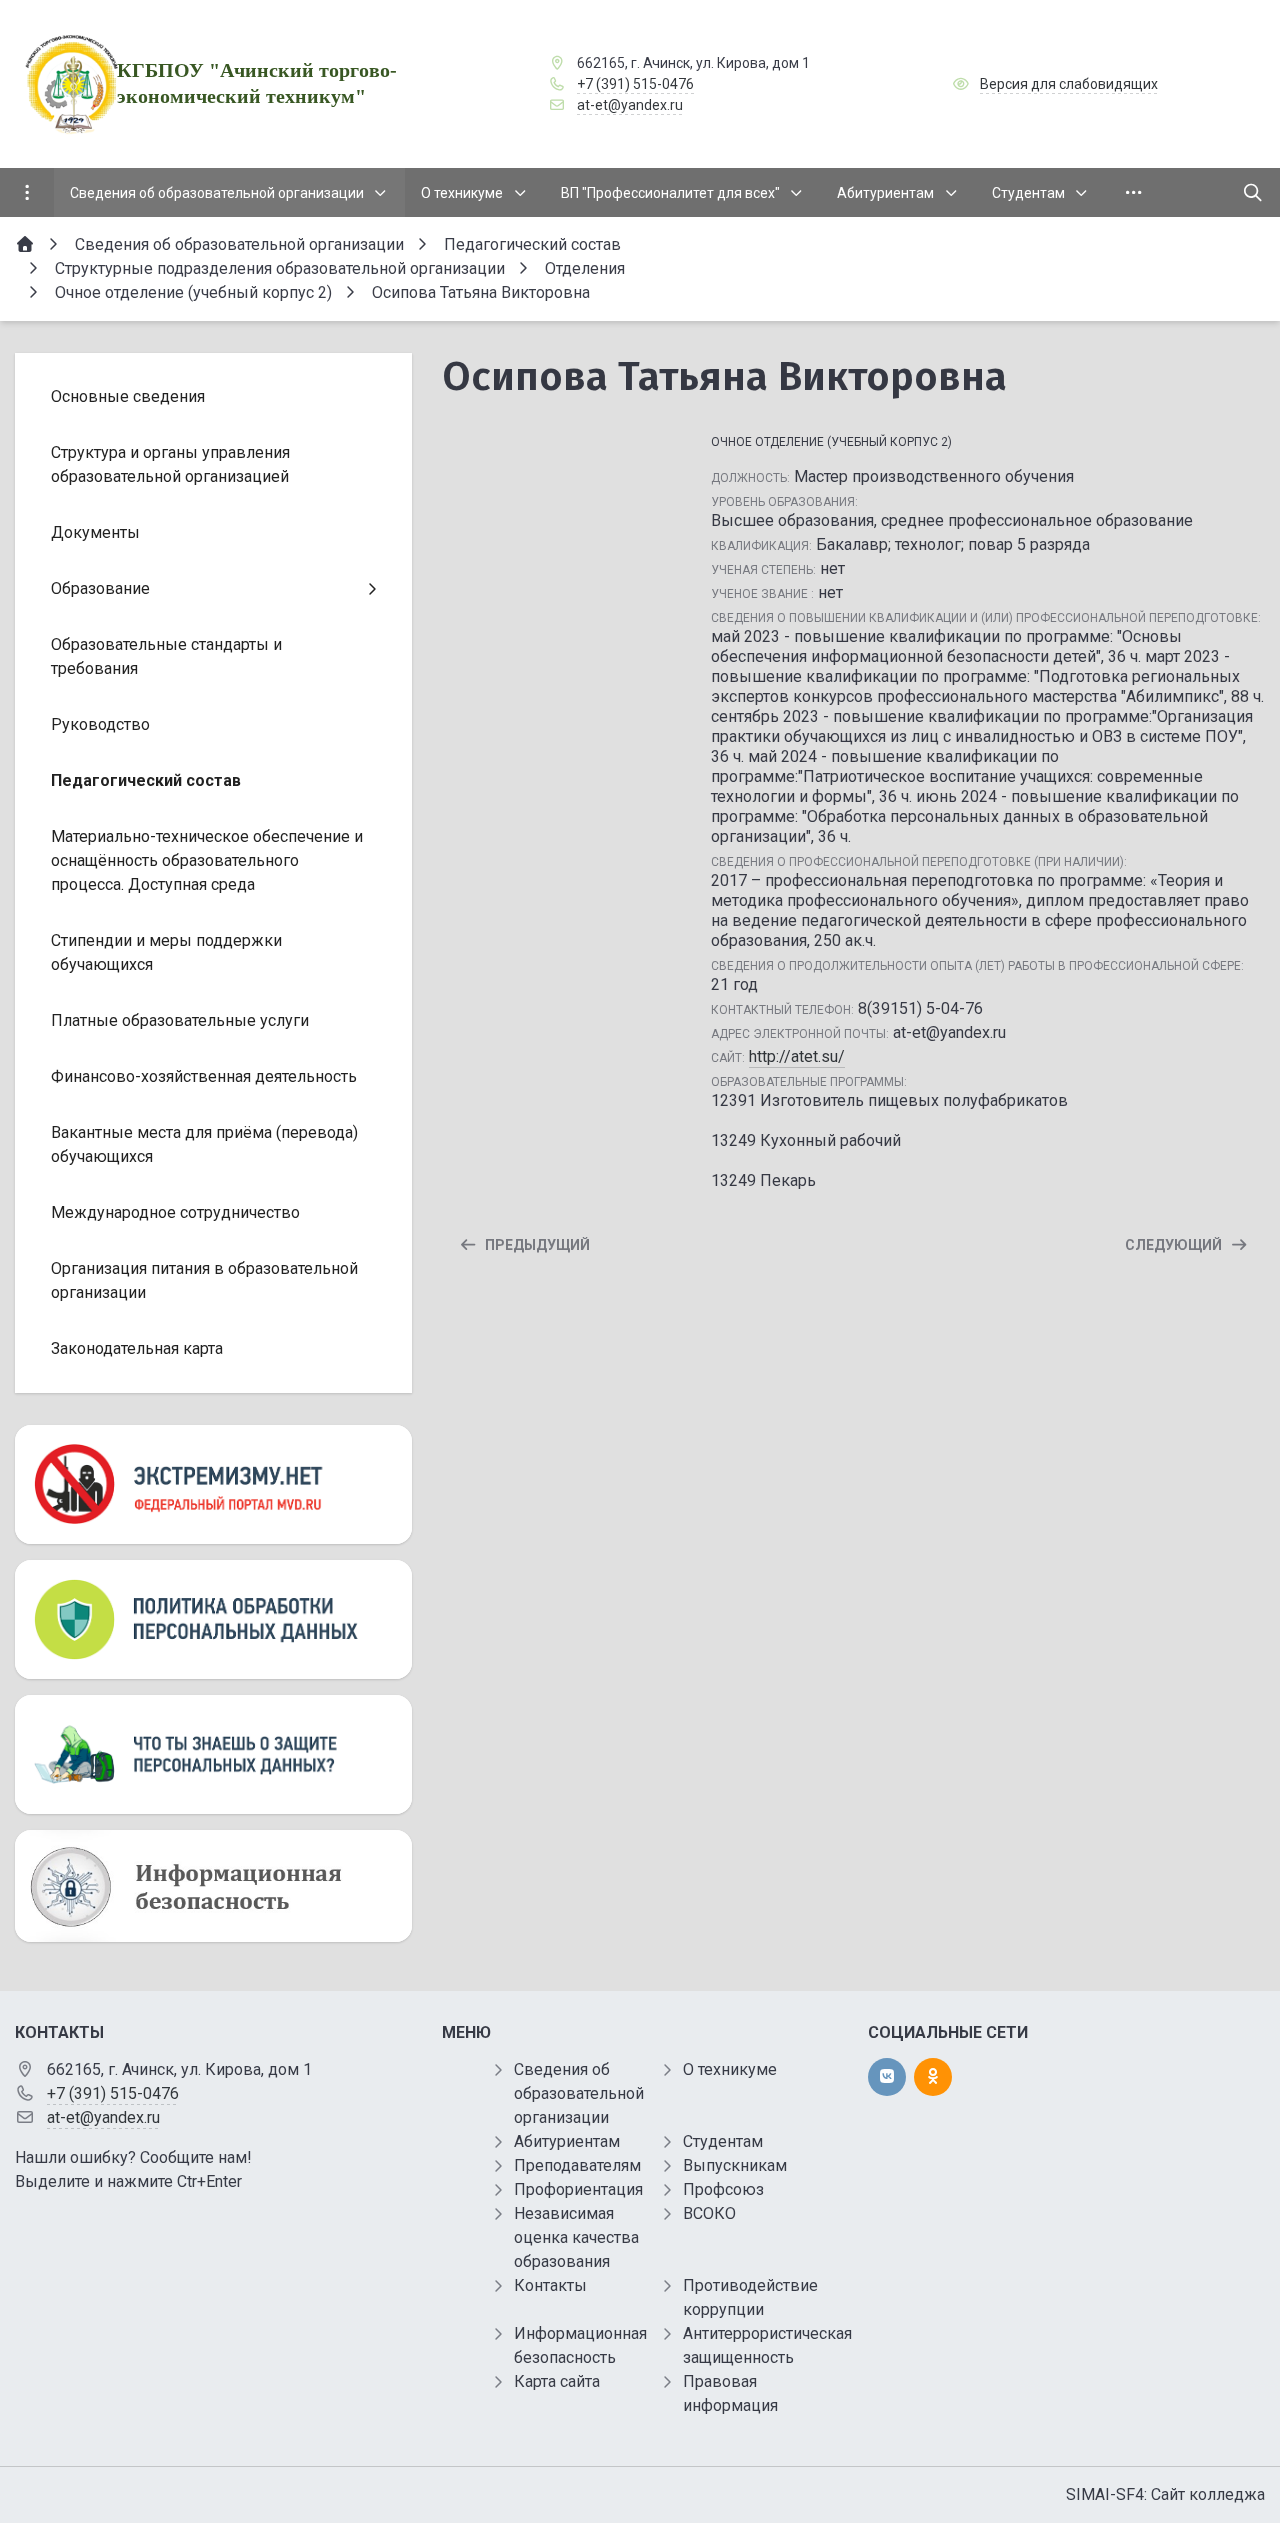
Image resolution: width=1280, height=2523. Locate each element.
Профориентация (578, 2189)
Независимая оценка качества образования (576, 2237)
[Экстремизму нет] (213, 1484)
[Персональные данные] (213, 1619)
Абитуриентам (567, 2141)
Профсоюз (723, 2189)
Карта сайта (557, 2381)
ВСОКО (709, 2213)
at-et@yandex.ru (630, 105)
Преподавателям (577, 2165)
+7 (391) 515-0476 (635, 84)
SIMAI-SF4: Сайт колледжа (1165, 2494)
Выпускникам (735, 2165)
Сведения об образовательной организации (579, 2093)
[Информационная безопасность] (213, 1886)
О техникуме (730, 2069)
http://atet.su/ (797, 1056)
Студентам (723, 2141)
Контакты (550, 2285)
